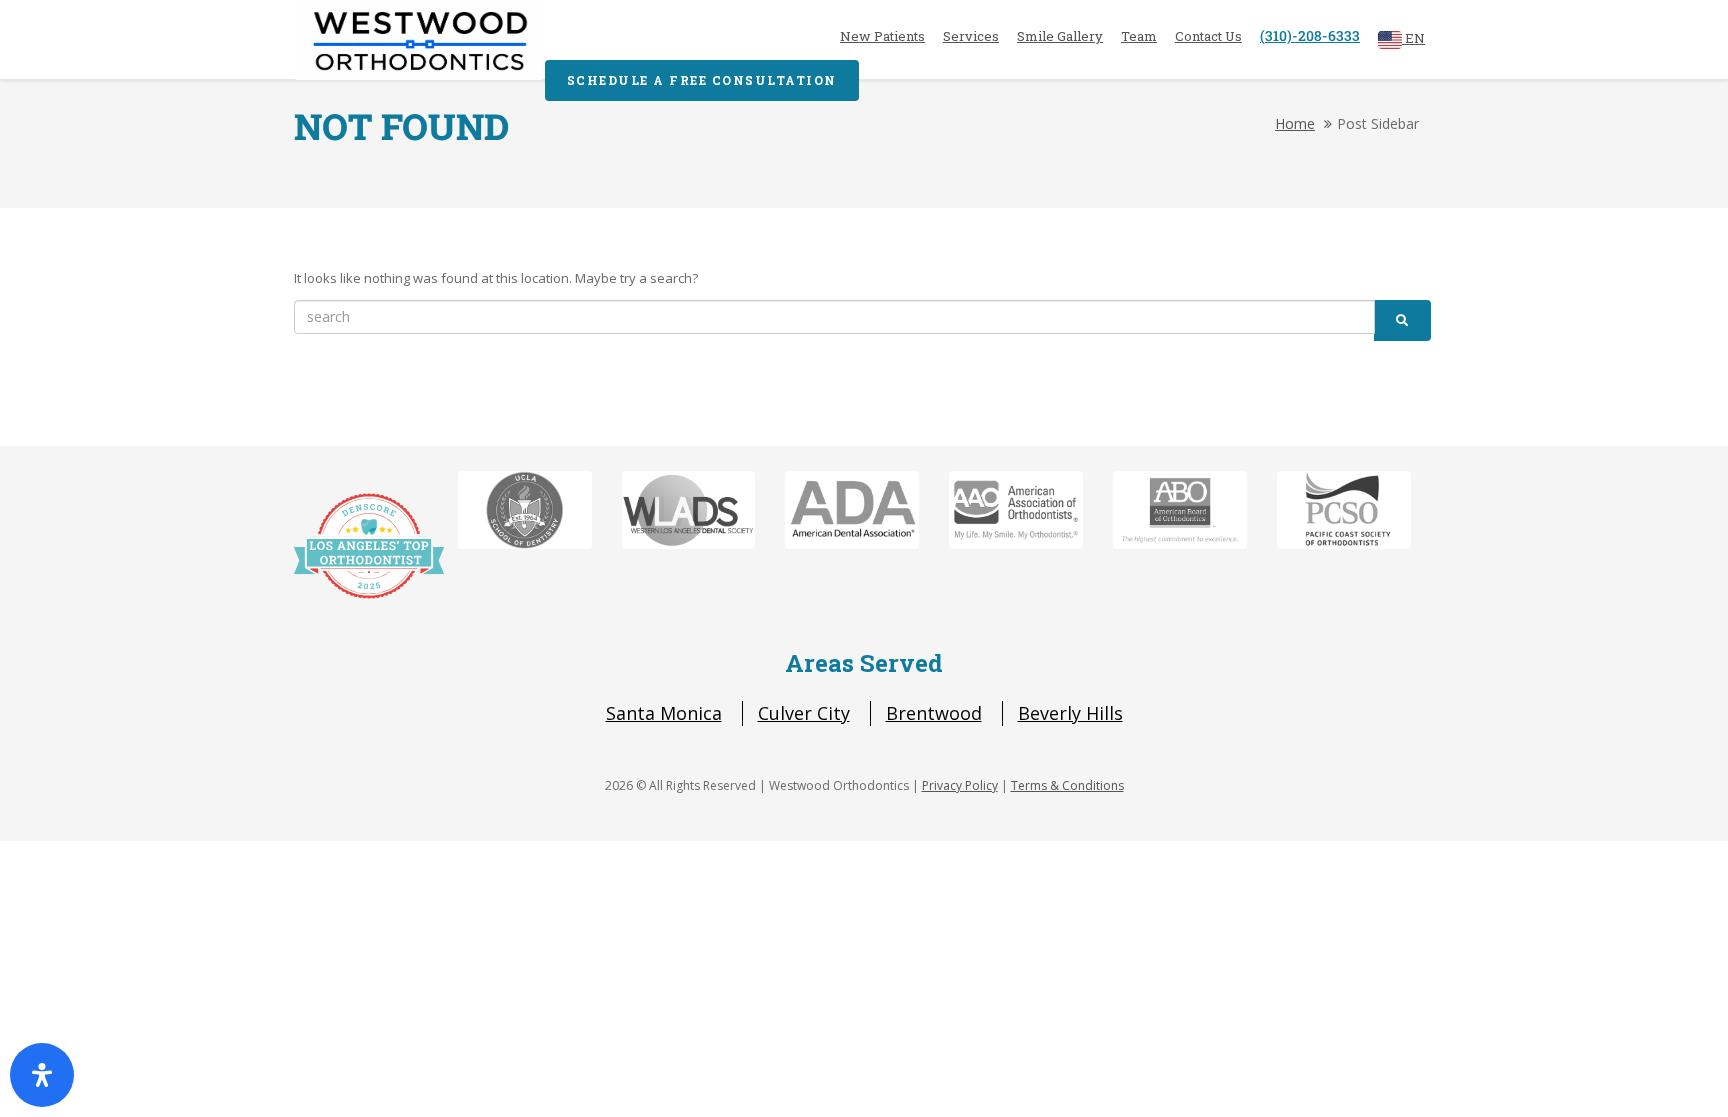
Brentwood (934, 713)
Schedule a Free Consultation (702, 80)
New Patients (882, 36)
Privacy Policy (960, 785)
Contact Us (1208, 36)
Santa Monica (664, 713)
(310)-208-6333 (1310, 35)
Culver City (804, 713)
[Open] (42, 1075)
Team (1139, 36)
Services (971, 36)
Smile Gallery (1060, 36)
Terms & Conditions (1067, 785)
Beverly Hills (1070, 713)
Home (1295, 123)
